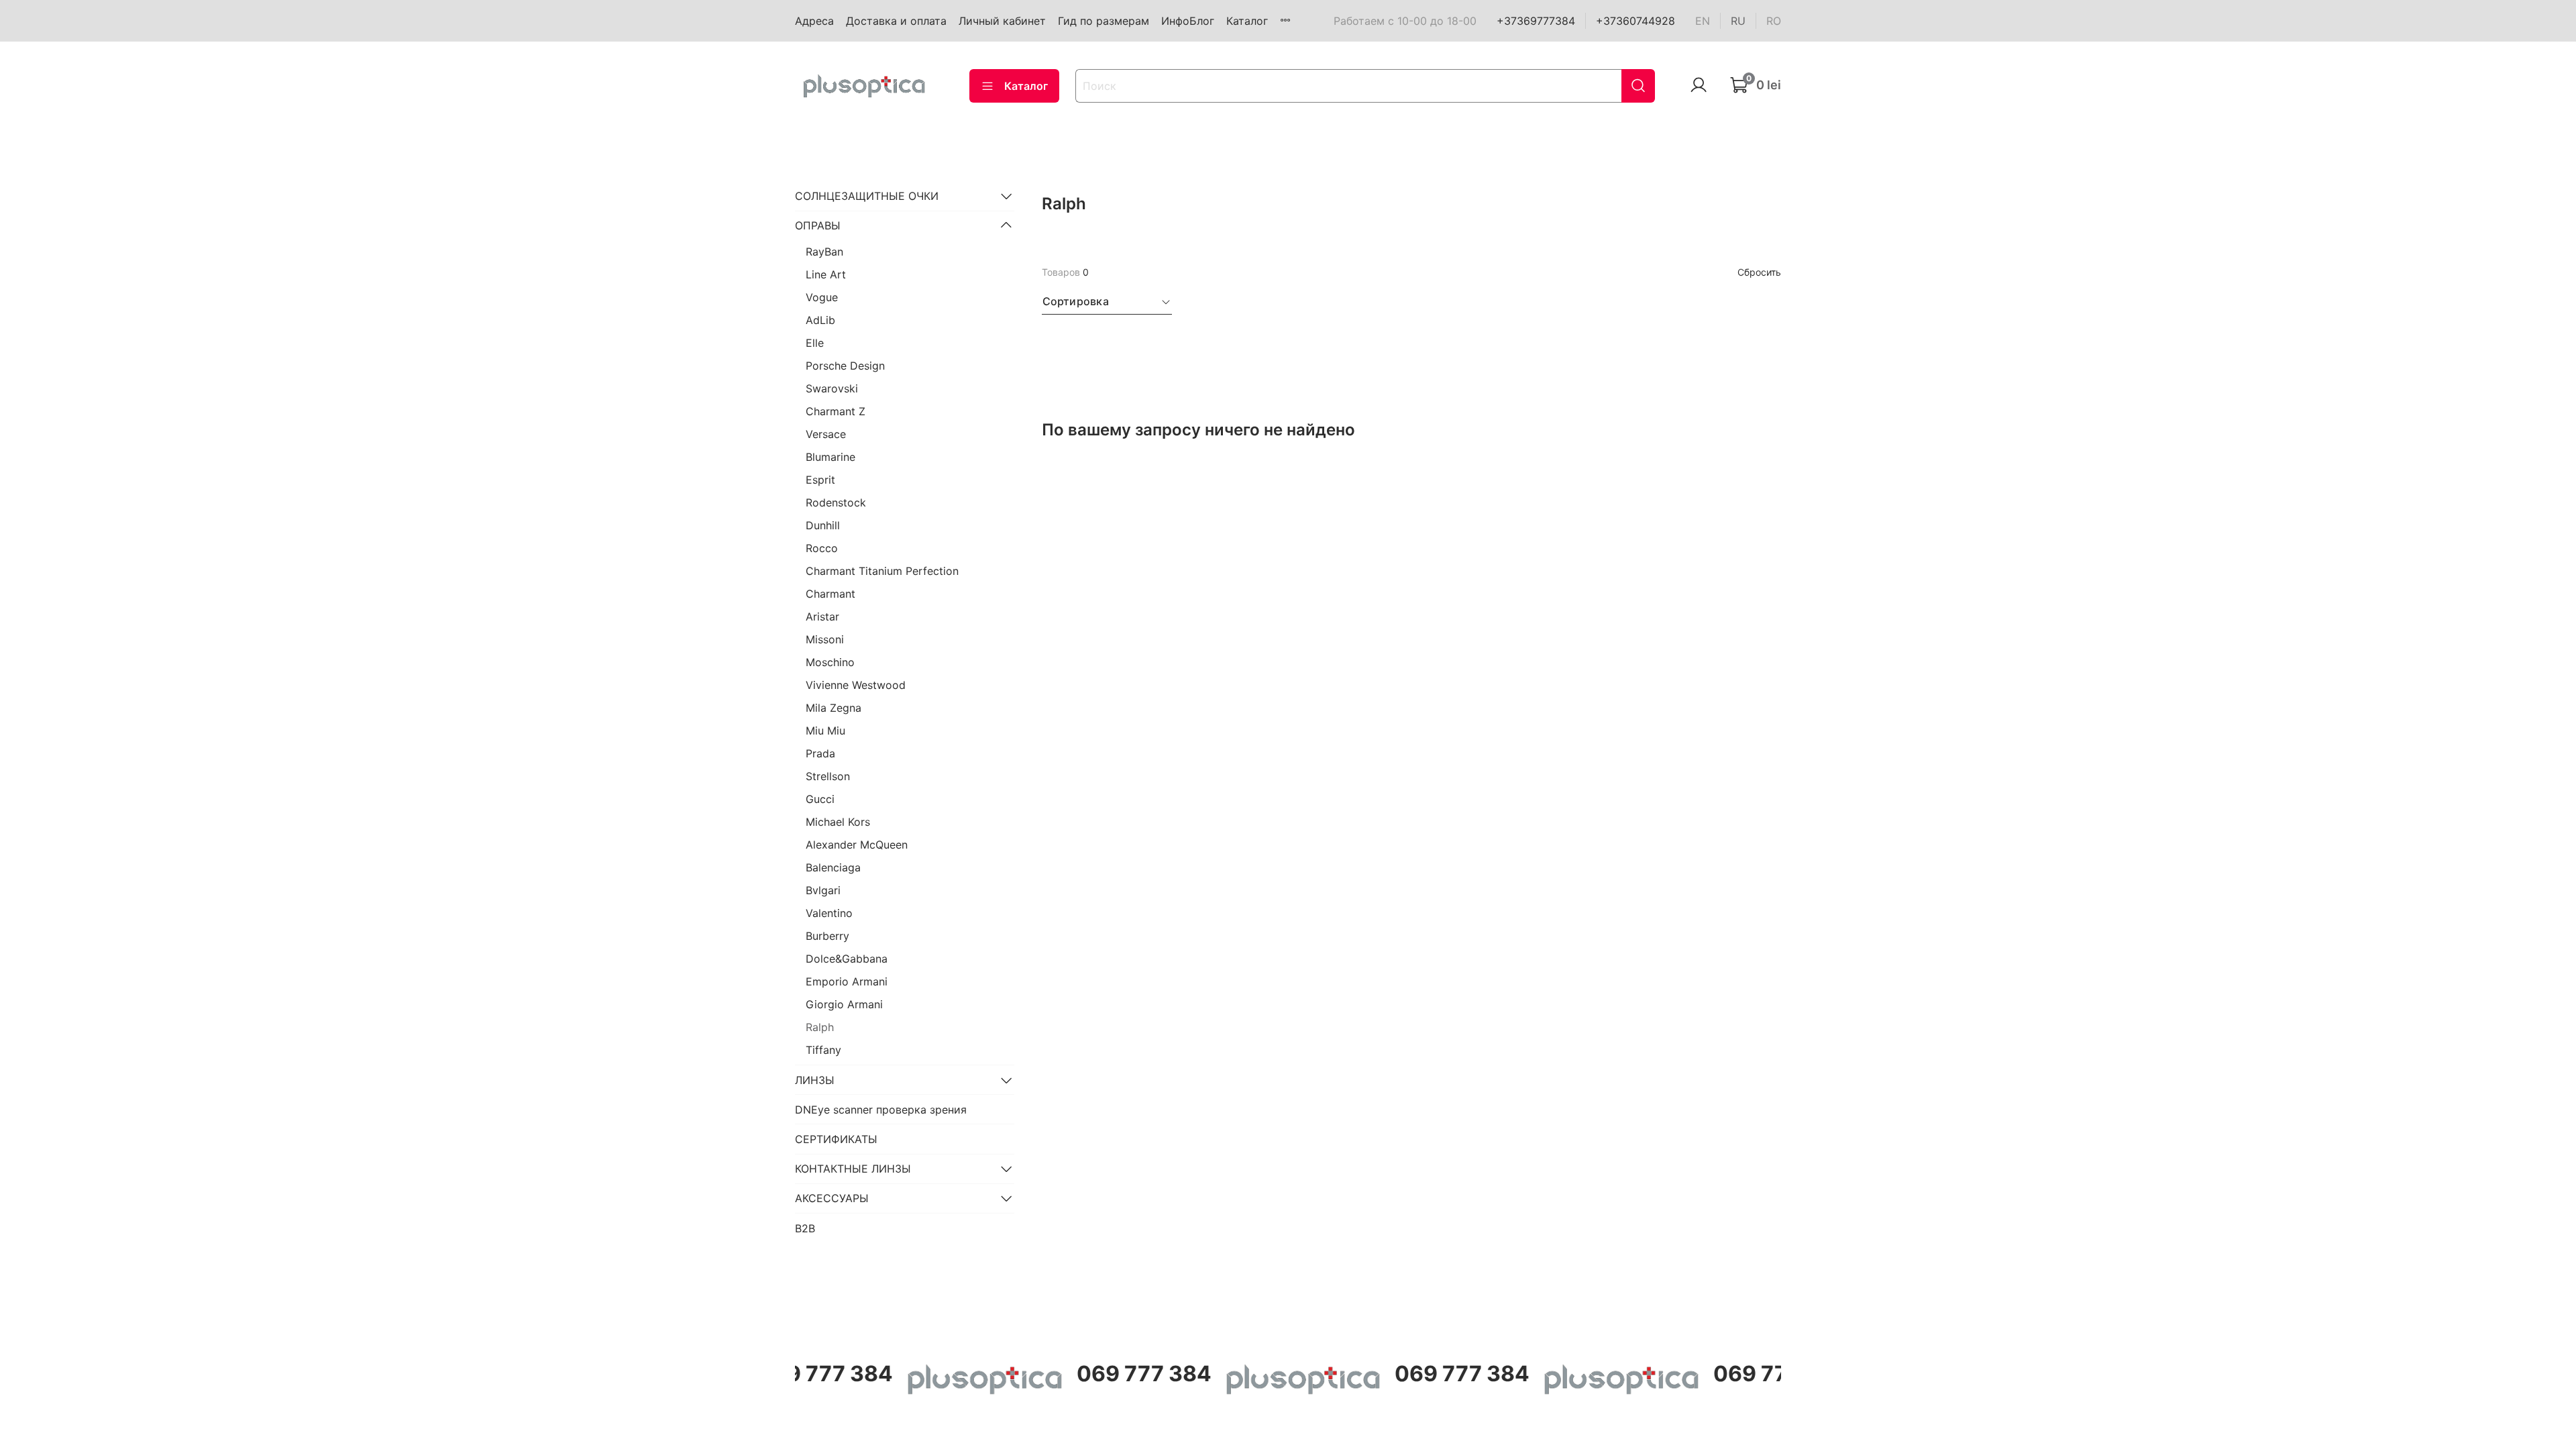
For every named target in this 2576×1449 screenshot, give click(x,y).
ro (1774, 21)
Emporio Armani (847, 981)
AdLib (820, 320)
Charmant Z (836, 411)
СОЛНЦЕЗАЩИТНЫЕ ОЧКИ (867, 196)
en (1703, 21)
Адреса (814, 21)
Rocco (822, 548)
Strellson (828, 776)
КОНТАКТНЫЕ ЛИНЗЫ (853, 1169)
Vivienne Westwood (856, 685)
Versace (826, 434)
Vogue (822, 297)
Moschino (830, 662)
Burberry (827, 936)
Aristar (822, 616)
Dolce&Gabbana (847, 959)
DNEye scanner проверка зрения (881, 1110)
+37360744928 (1635, 21)
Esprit (820, 480)
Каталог (1247, 21)
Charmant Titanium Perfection (882, 571)
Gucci (820, 799)
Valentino (829, 913)
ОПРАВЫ (818, 225)
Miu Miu (825, 731)
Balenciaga (833, 867)
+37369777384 (1536, 21)
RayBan (824, 252)
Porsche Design (845, 366)
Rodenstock (836, 502)
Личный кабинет (1002, 21)
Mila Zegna (834, 708)
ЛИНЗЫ (815, 1080)
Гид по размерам (1104, 21)
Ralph (820, 1027)
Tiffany (823, 1050)
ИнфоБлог (1188, 21)
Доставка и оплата (896, 21)
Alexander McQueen (857, 845)
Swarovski (832, 388)
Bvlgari (823, 890)
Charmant (830, 594)
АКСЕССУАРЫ (832, 1198)
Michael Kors (838, 822)
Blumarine (830, 457)
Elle (815, 343)
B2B (805, 1228)
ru (1738, 21)
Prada (820, 753)
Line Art (826, 274)
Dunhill (823, 525)
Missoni (825, 639)
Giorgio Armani (844, 1004)
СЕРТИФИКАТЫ (836, 1139)
